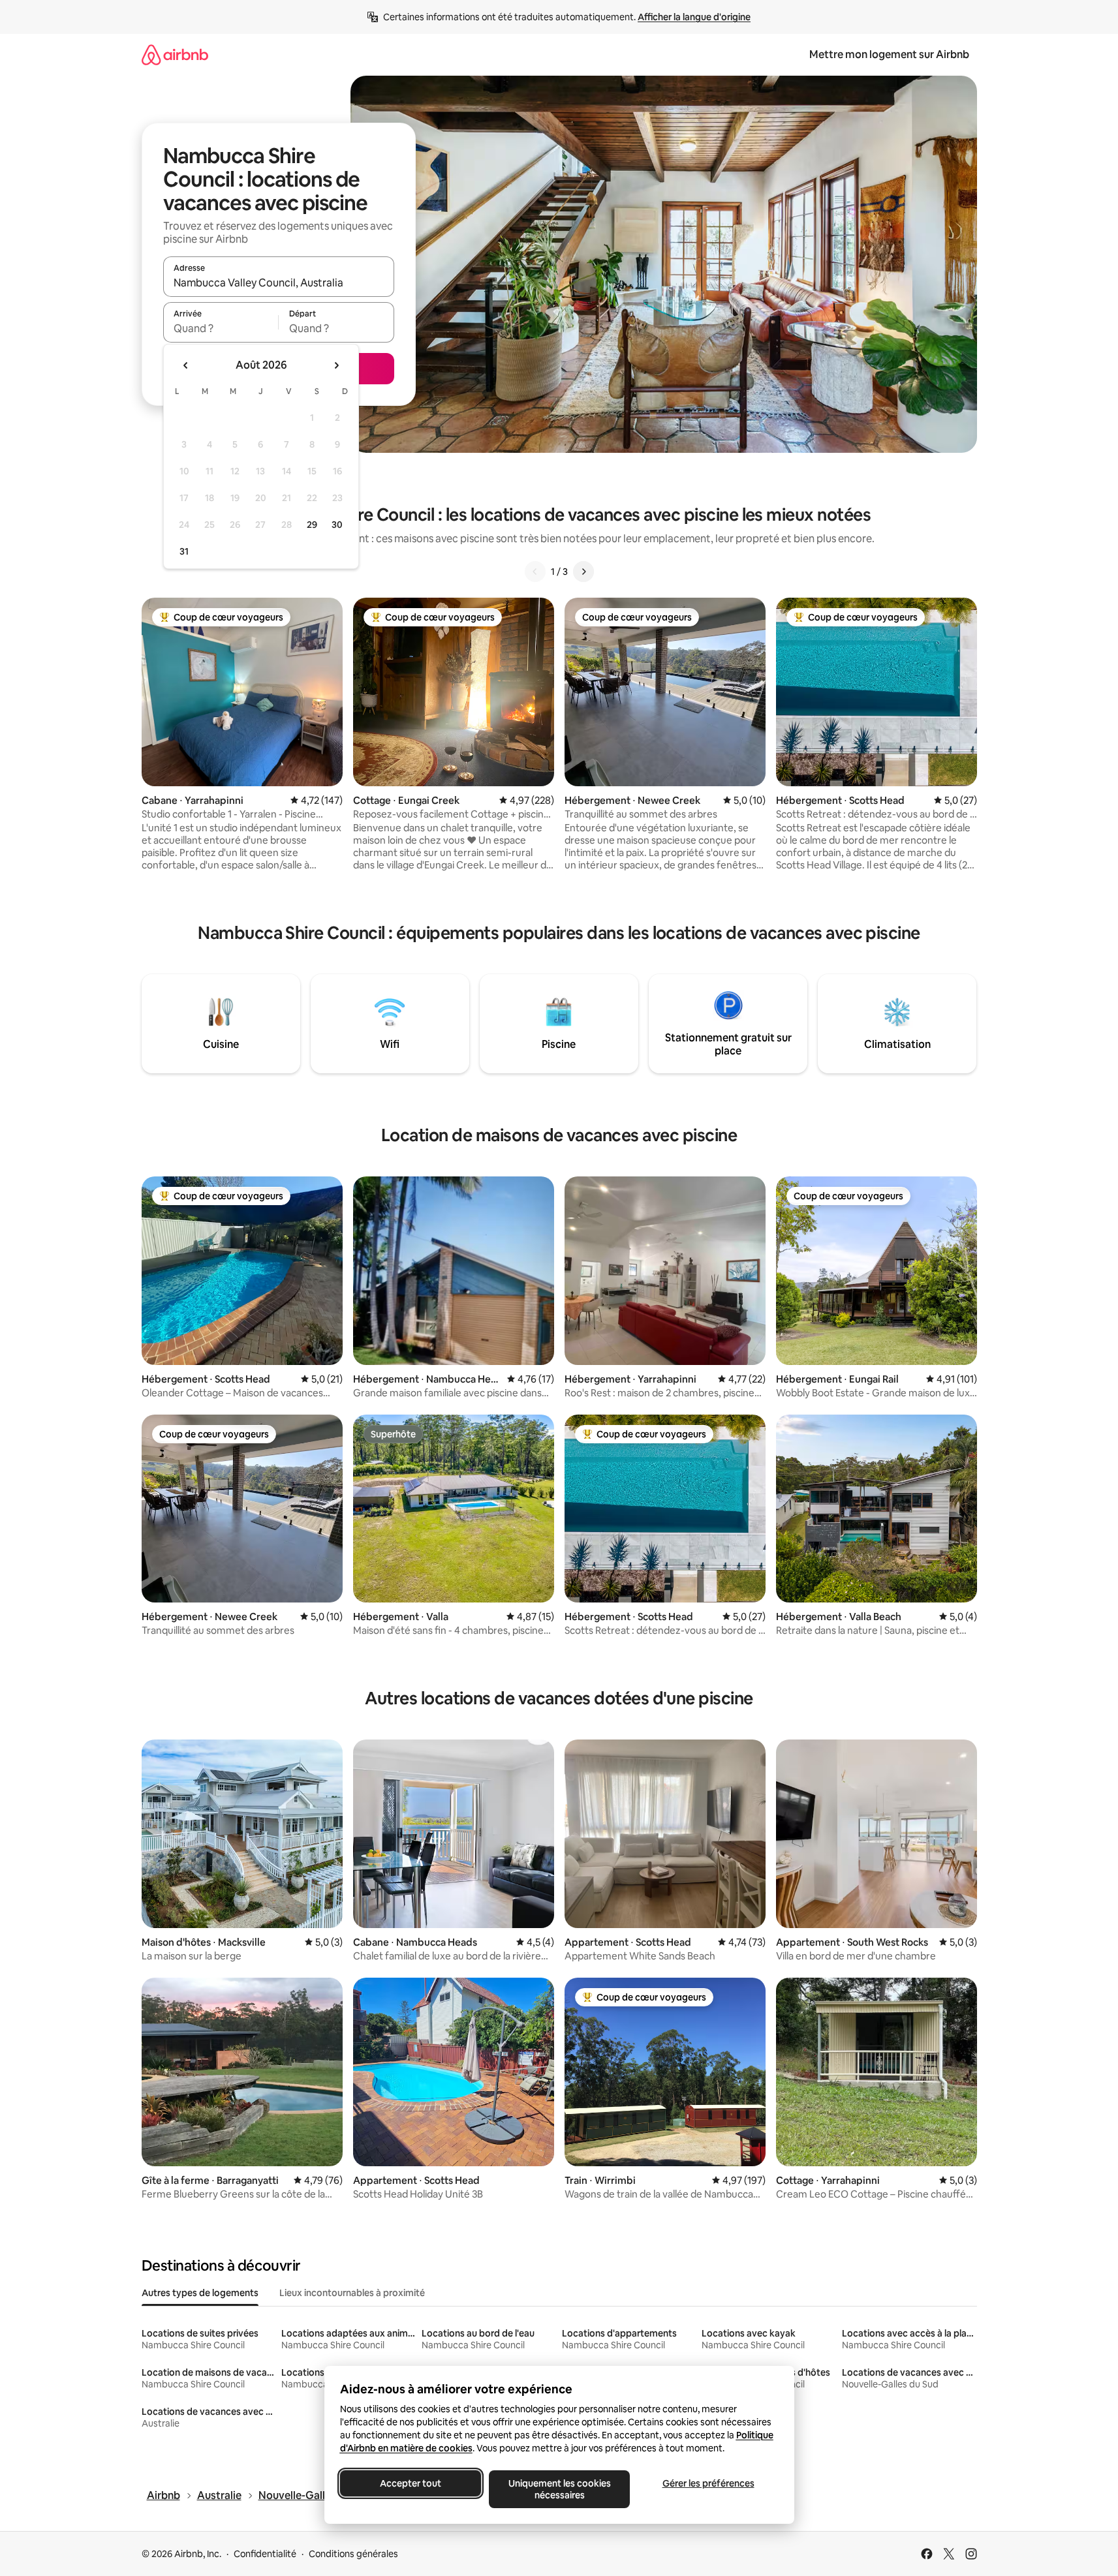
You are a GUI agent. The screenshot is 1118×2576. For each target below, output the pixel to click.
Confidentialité (265, 2554)
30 (337, 525)
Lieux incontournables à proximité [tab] (352, 2293)
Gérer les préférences (708, 2483)
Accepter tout (411, 2483)
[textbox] (221, 328)
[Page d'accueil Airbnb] (175, 54)
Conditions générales (353, 2554)
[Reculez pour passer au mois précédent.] (186, 365)
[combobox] (279, 283)
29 (312, 525)
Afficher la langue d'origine (694, 17)
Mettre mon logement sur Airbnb (889, 54)
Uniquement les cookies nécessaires (559, 2489)
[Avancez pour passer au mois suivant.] (336, 365)
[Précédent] (535, 572)
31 (184, 551)
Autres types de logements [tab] (200, 2293)
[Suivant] (583, 572)
